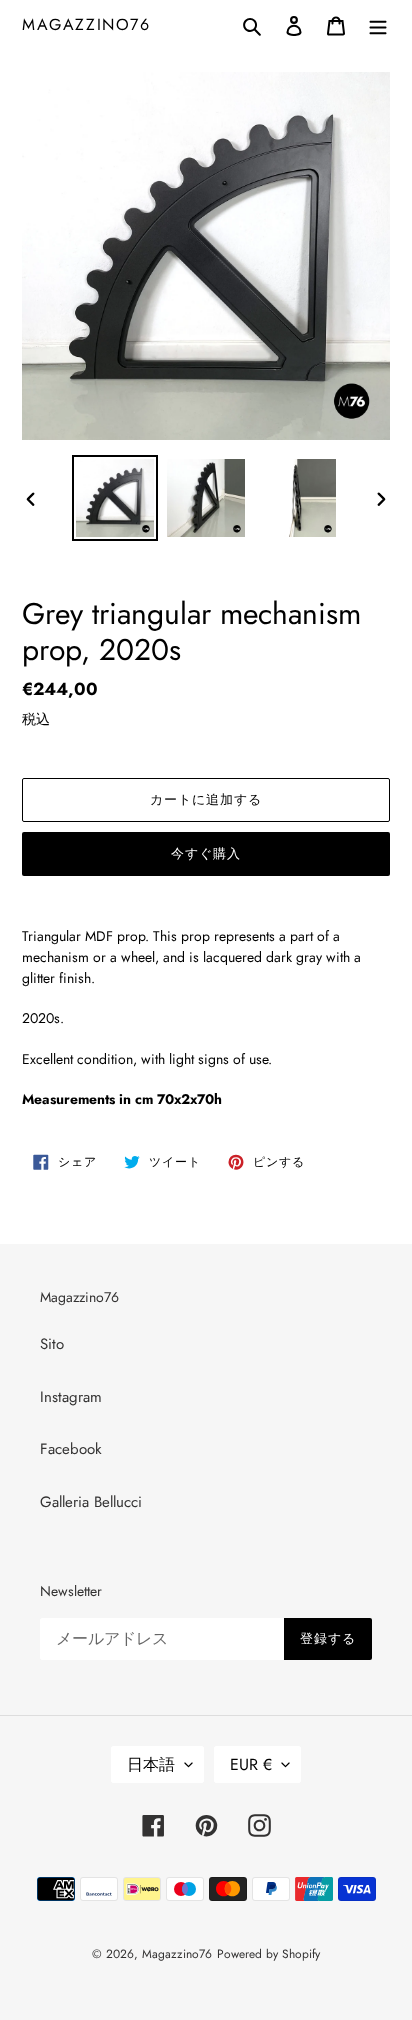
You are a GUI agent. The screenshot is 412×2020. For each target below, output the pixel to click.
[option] (115, 498)
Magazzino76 (86, 24)
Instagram (71, 1397)
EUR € (251, 1764)
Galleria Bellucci (91, 1502)
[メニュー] (378, 24)
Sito (52, 1344)
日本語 (151, 1764)
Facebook (71, 1449)
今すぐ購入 (206, 853)
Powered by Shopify (268, 1954)
